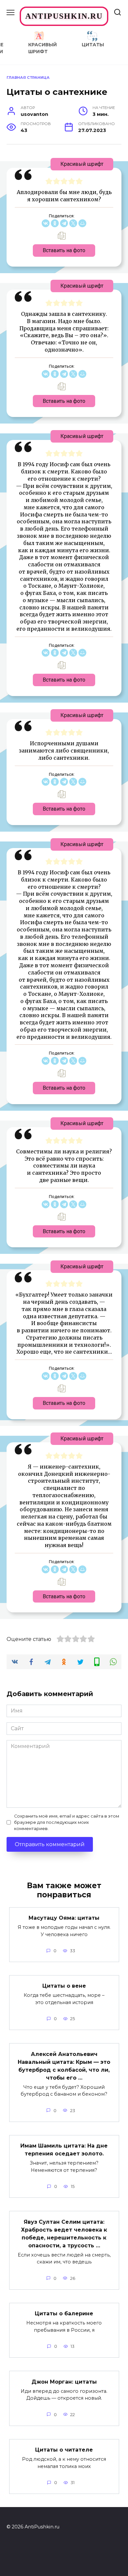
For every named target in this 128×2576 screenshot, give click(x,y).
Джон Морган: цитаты (64, 2381)
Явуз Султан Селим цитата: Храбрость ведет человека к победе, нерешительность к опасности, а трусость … (64, 2233)
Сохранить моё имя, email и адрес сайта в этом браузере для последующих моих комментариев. (67, 1822)
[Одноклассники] (55, 223)
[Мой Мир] (82, 223)
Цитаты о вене (64, 1986)
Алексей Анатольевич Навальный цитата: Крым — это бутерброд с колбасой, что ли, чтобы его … (64, 2066)
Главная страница (28, 77)
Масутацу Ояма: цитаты (64, 1918)
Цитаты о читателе (64, 2450)
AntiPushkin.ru (64, 16)
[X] (73, 223)
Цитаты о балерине (64, 2314)
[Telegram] (64, 223)
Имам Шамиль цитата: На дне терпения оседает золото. (64, 2150)
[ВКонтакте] (46, 223)
